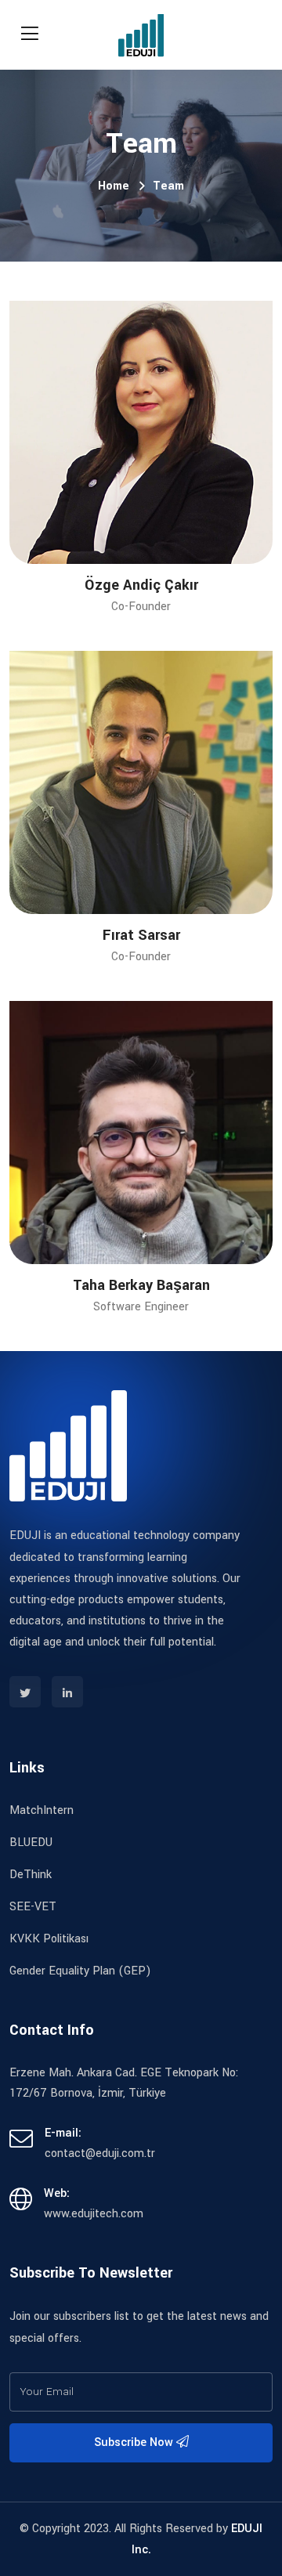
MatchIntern (42, 1810)
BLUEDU (31, 1843)
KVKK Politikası (49, 1939)
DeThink (31, 1875)
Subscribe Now (135, 2442)
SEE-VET (33, 1907)
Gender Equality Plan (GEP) (80, 1971)
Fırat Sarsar (141, 935)
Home (114, 186)
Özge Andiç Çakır (141, 585)
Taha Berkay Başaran (141, 1285)
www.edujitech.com (94, 2214)
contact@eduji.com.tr (100, 2153)
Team (168, 186)
